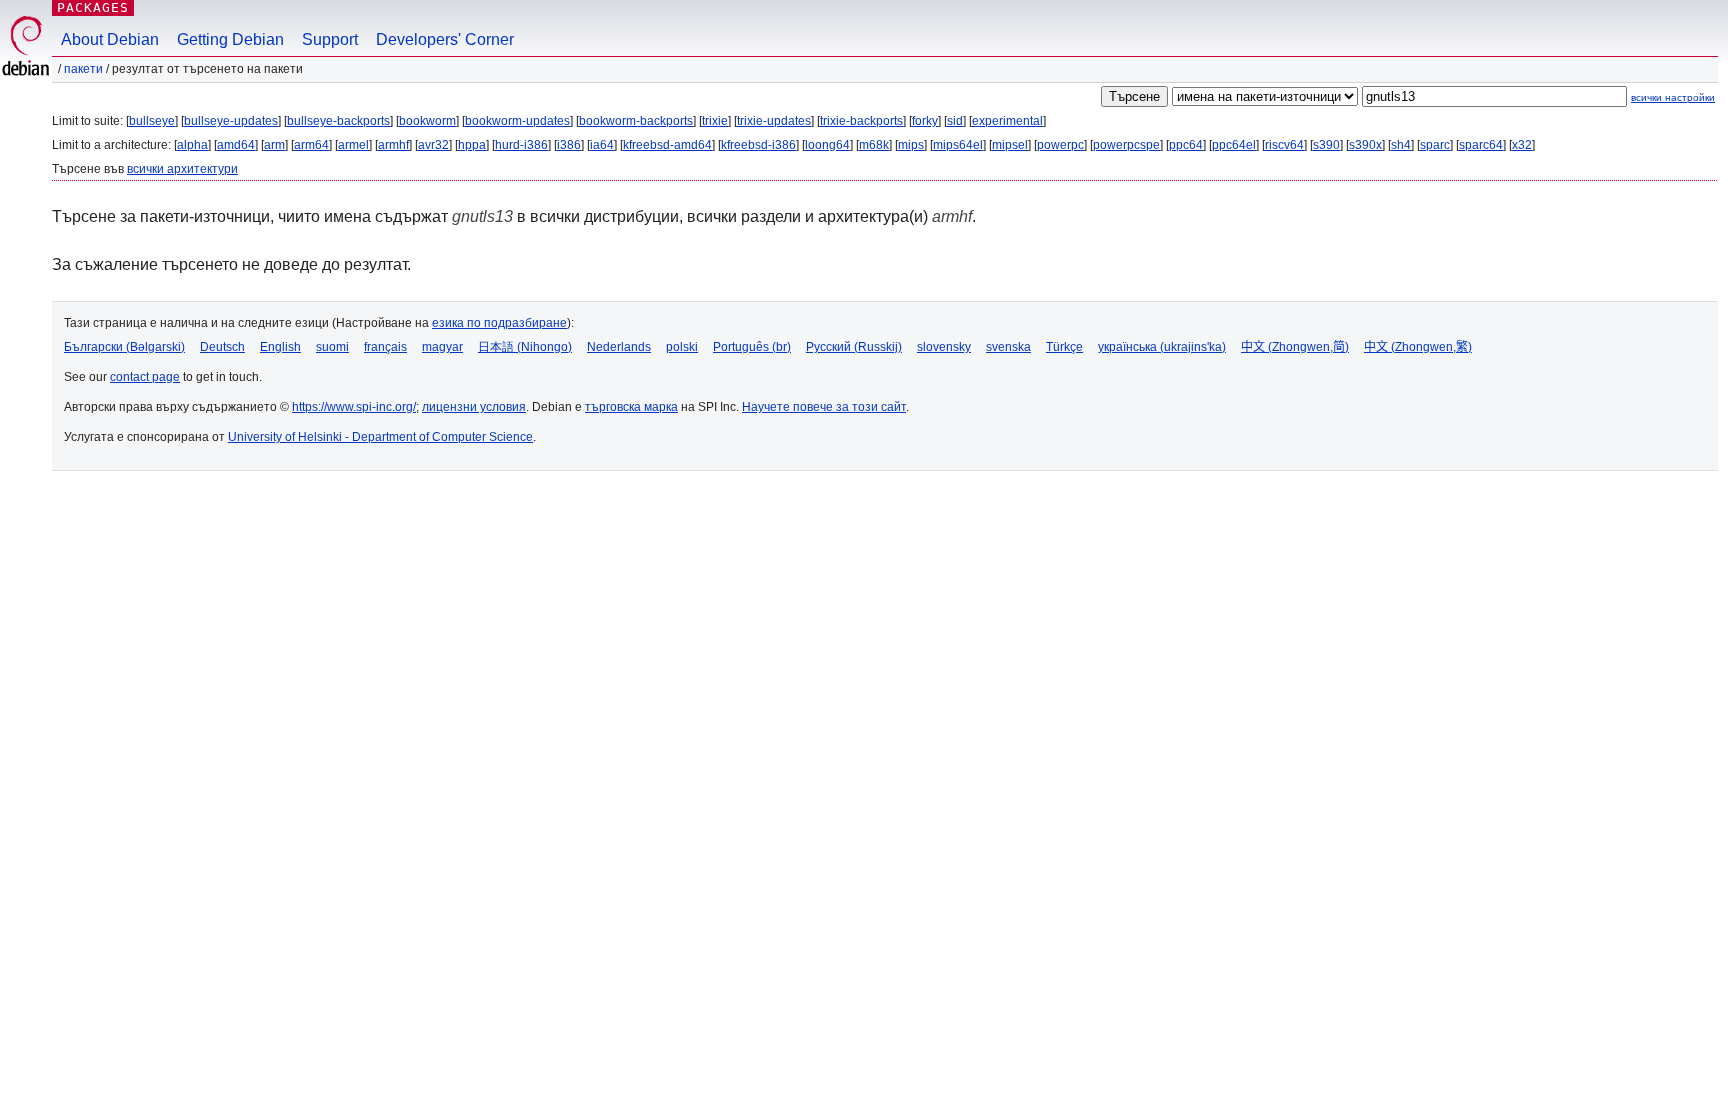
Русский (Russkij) (854, 347)
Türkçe (1064, 347)
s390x (1365, 145)
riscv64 (1284, 145)
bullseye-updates (231, 121)
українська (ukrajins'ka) (1162, 347)
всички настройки (1673, 97)
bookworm (427, 121)
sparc (1435, 145)
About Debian (110, 39)
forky (925, 121)
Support (330, 39)
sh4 (1401, 145)
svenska (1008, 347)
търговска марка (631, 407)
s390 (1326, 145)
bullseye (152, 121)
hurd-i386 (521, 145)
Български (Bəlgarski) (124, 347)
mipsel (1010, 145)
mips (911, 145)
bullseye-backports (338, 121)
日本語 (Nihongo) (525, 347)
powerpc (1060, 145)
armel (353, 145)
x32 (1522, 145)
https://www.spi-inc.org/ (354, 407)
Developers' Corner (445, 39)
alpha (192, 145)
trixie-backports (861, 121)
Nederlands (619, 347)
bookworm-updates (517, 121)
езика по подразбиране (499, 323)
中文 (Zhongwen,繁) (1418, 347)
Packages (93, 7)
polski (682, 347)
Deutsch (222, 347)
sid (955, 121)
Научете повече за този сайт (824, 407)
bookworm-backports (636, 121)
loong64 (827, 145)
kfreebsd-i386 (758, 145)
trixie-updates (774, 121)
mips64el (958, 145)
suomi (332, 347)
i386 (569, 145)
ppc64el (1234, 145)
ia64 (602, 145)
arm (274, 145)
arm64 (311, 145)
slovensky (944, 347)
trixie (715, 121)
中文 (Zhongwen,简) (1295, 347)
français (385, 347)
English (280, 347)
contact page (145, 377)
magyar (442, 347)
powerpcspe (1126, 145)
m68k (874, 145)
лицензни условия (474, 407)
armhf (393, 145)
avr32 (433, 145)
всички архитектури (182, 169)
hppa (472, 145)
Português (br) (752, 347)
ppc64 (1186, 145)
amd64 (236, 145)
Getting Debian (230, 39)
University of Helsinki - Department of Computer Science (380, 437)
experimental (1007, 121)
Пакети (83, 69)
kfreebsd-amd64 (667, 145)
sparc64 (1481, 145)
